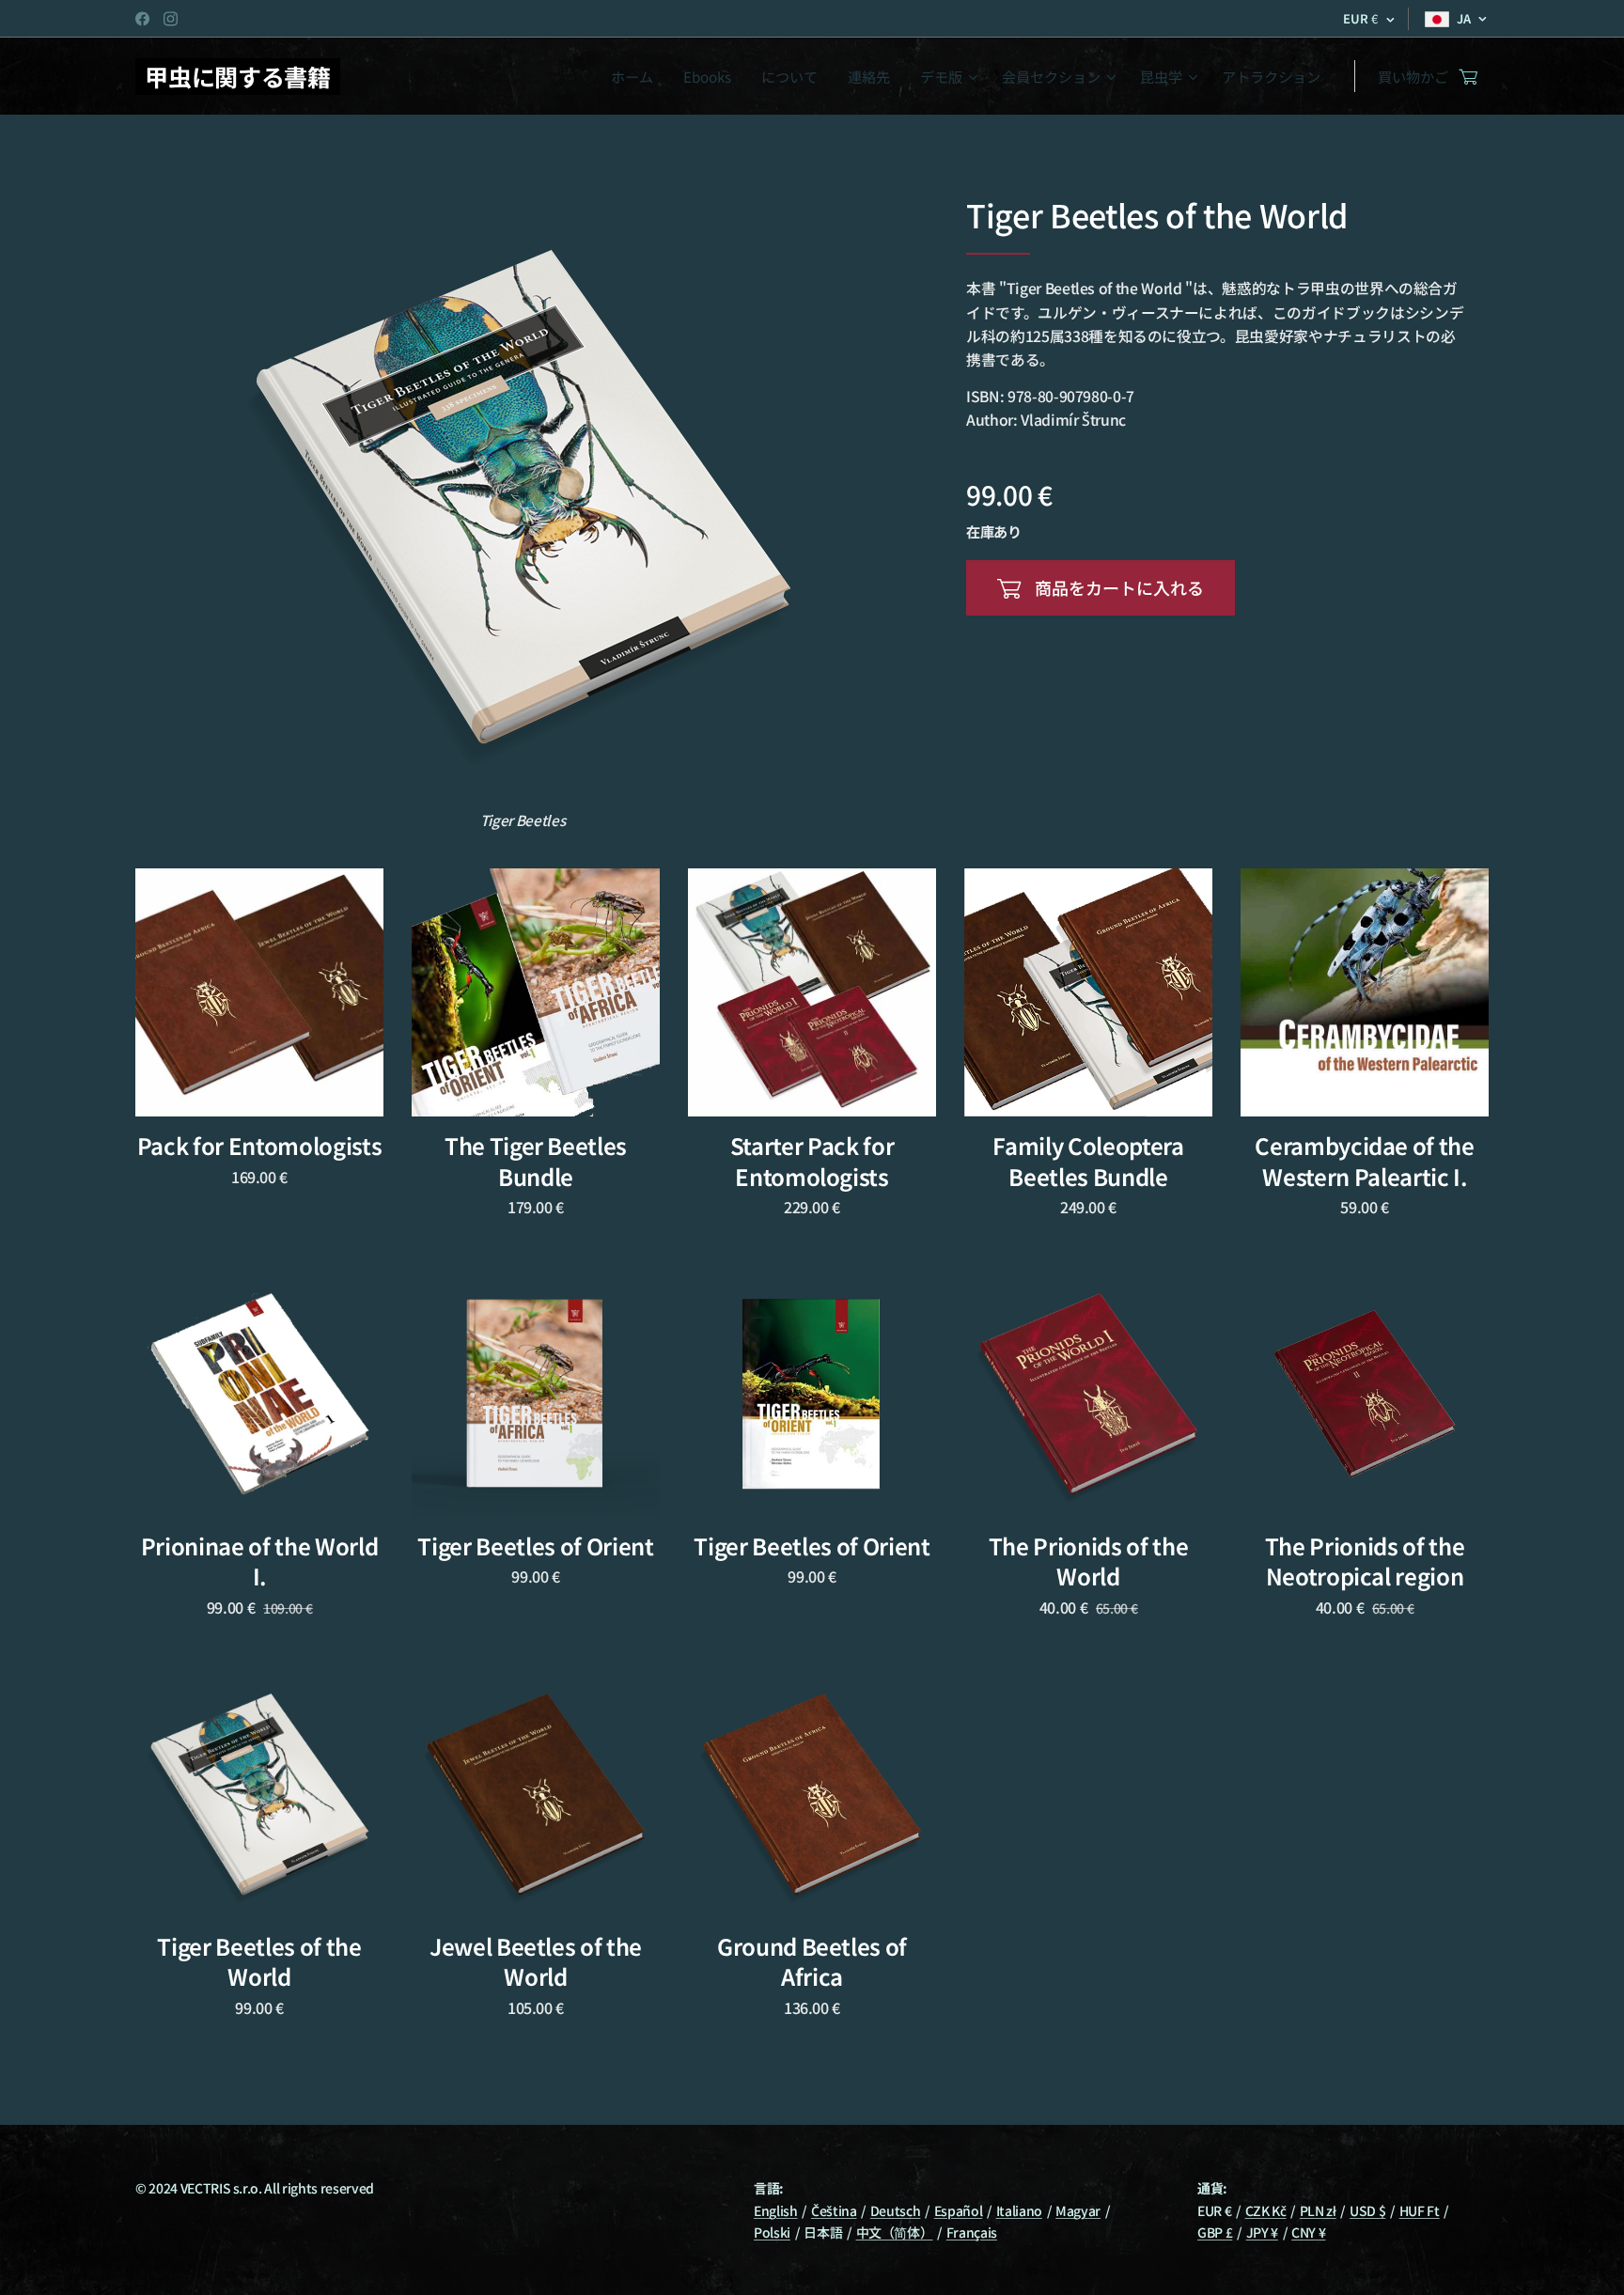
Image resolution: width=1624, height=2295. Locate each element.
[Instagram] (171, 19)
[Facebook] (142, 19)
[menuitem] (637, 76)
